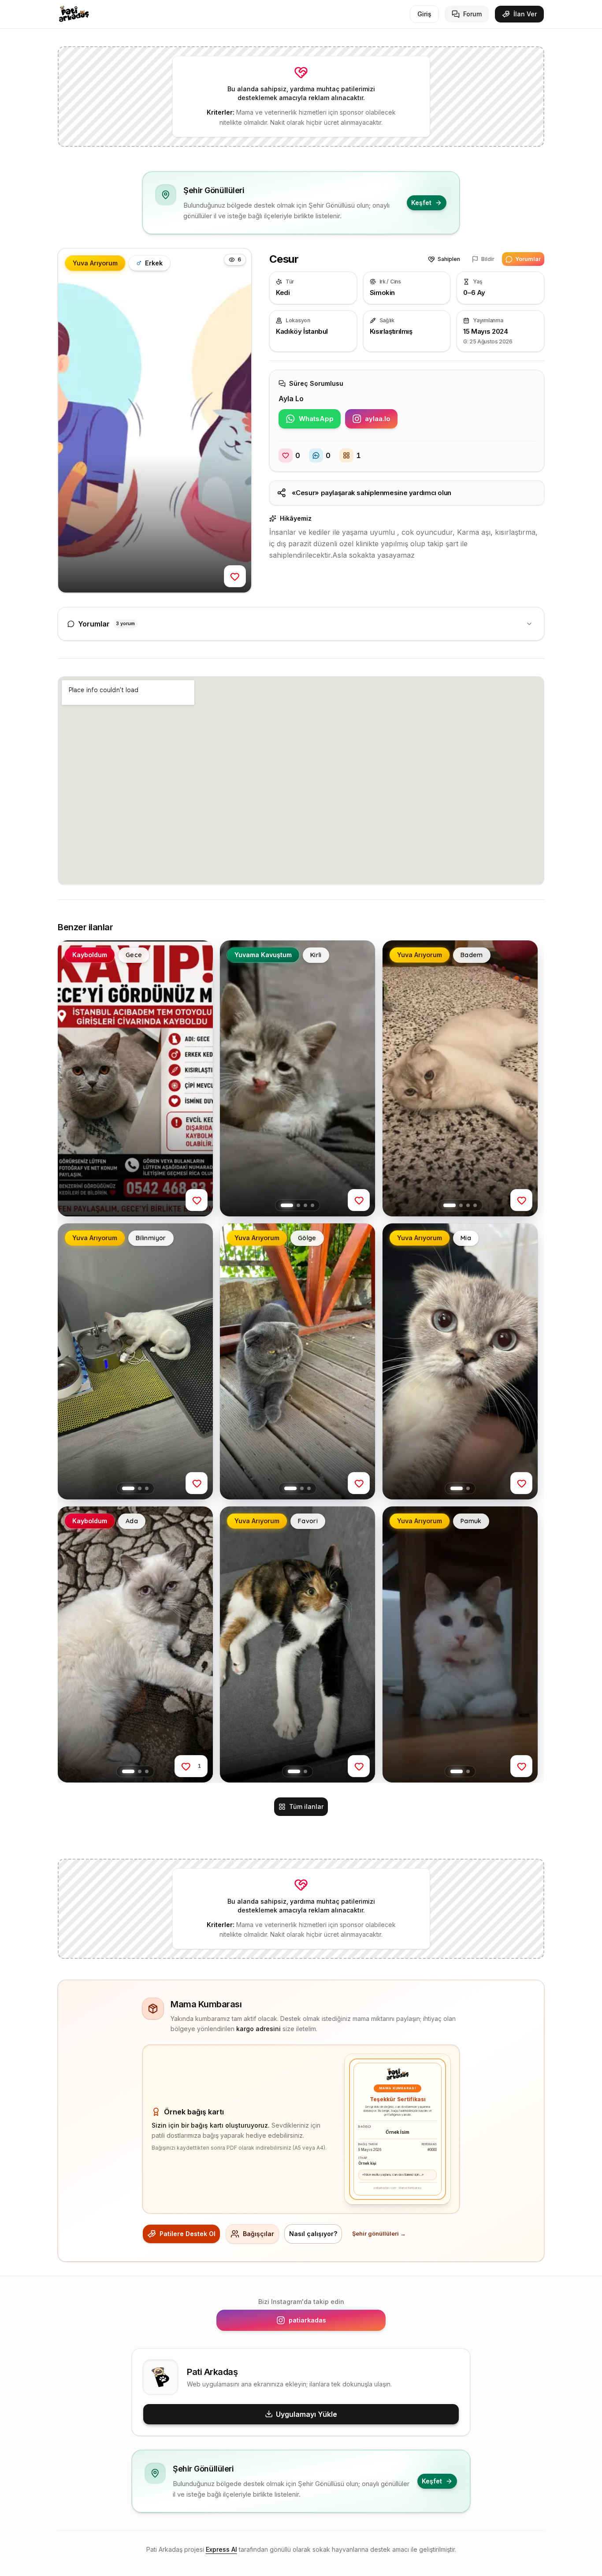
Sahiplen (449, 259)
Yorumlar (528, 259)
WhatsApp (320, 421)
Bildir (488, 259)
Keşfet (421, 203)
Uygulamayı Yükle (307, 2414)
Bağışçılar (258, 2234)
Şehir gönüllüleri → (379, 2234)
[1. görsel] (287, 1205)
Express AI (221, 2549)
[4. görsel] (312, 1205)
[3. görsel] (305, 1205)
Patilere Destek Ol (188, 2234)
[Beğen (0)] (235, 576)
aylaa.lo (381, 421)
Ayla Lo (291, 399)
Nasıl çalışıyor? (313, 2234)
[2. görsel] (298, 1205)
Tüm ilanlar (306, 1806)
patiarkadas (332, 2322)
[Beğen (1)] (186, 1767)
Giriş (424, 14)
